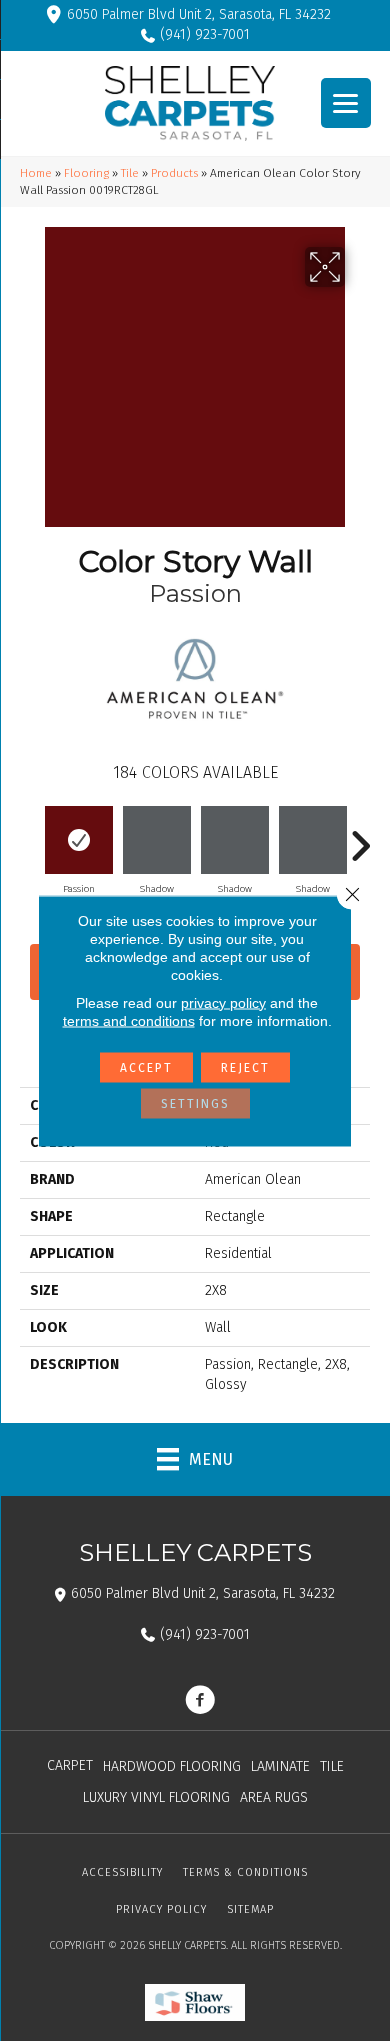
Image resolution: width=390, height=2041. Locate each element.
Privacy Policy (161, 1909)
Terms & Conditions (245, 1872)
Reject (245, 1067)
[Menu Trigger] (346, 103)
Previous (30, 836)
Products (174, 173)
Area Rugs (274, 1797)
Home (36, 173)
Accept (146, 1067)
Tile (130, 173)
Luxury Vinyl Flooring (156, 1797)
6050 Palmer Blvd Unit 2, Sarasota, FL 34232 (199, 14)
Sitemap (250, 1909)
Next (360, 836)
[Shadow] (157, 840)
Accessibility (122, 1872)
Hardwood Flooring (172, 1766)
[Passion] (79, 840)
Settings (195, 1103)
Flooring (86, 173)
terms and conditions (129, 1020)
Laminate (280, 1766)
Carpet (70, 1765)
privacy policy (223, 1002)
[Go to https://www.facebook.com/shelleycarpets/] (200, 1702)
